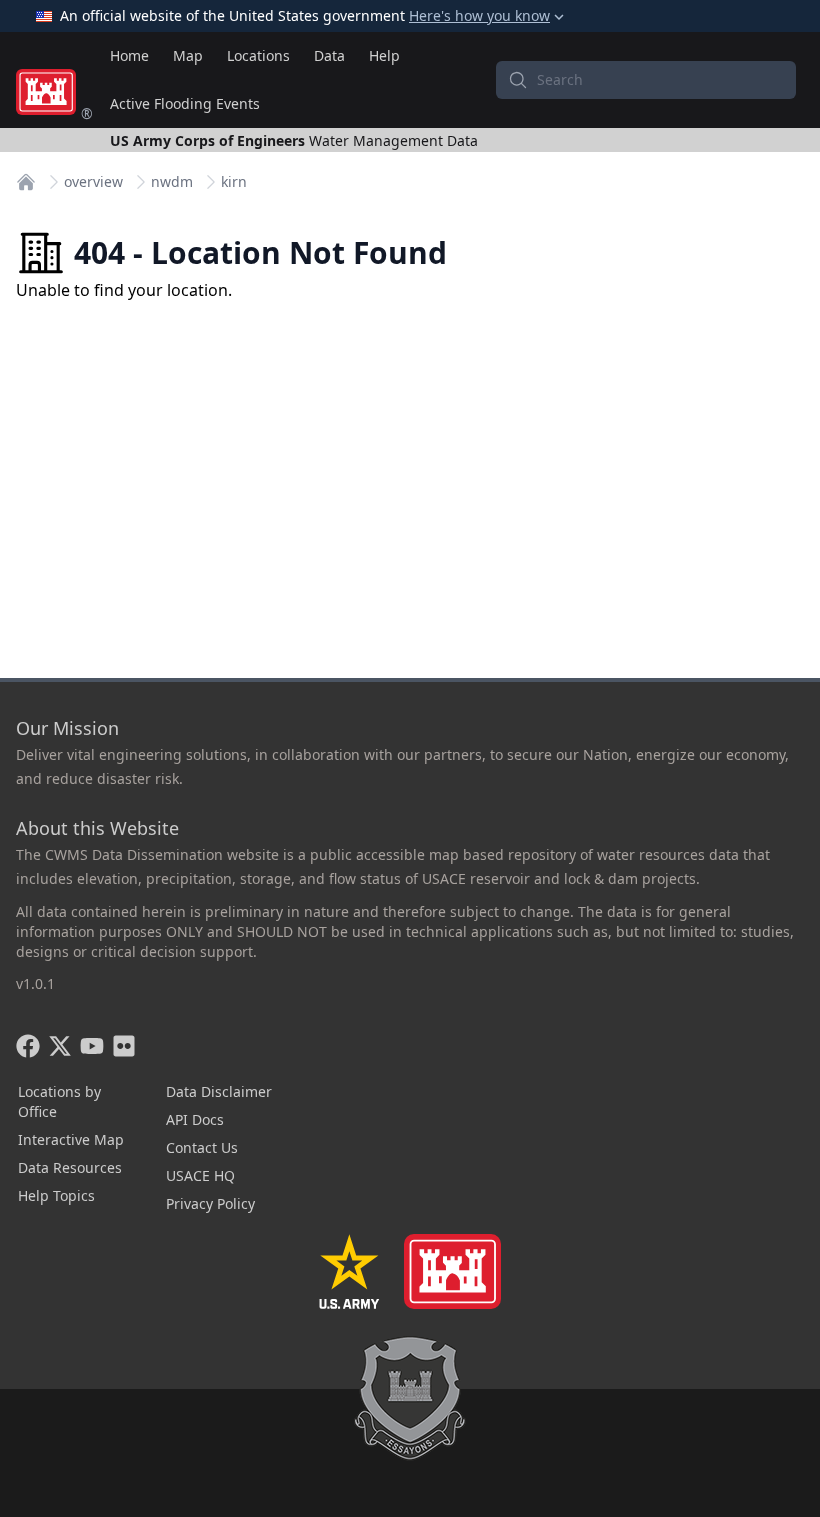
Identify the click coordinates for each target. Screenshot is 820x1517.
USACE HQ (200, 1175)
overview (93, 181)
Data (329, 55)
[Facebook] (28, 1046)
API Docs (195, 1119)
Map (188, 55)
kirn (234, 181)
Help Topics (56, 1195)
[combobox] (646, 80)
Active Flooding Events (185, 103)
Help (384, 55)
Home (129, 55)
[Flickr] (124, 1046)
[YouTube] (92, 1046)
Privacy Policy (210, 1203)
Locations (258, 55)
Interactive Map (71, 1139)
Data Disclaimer (219, 1091)
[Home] (26, 182)
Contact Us (202, 1147)
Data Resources (70, 1167)
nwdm (172, 181)
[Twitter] (60, 1046)
